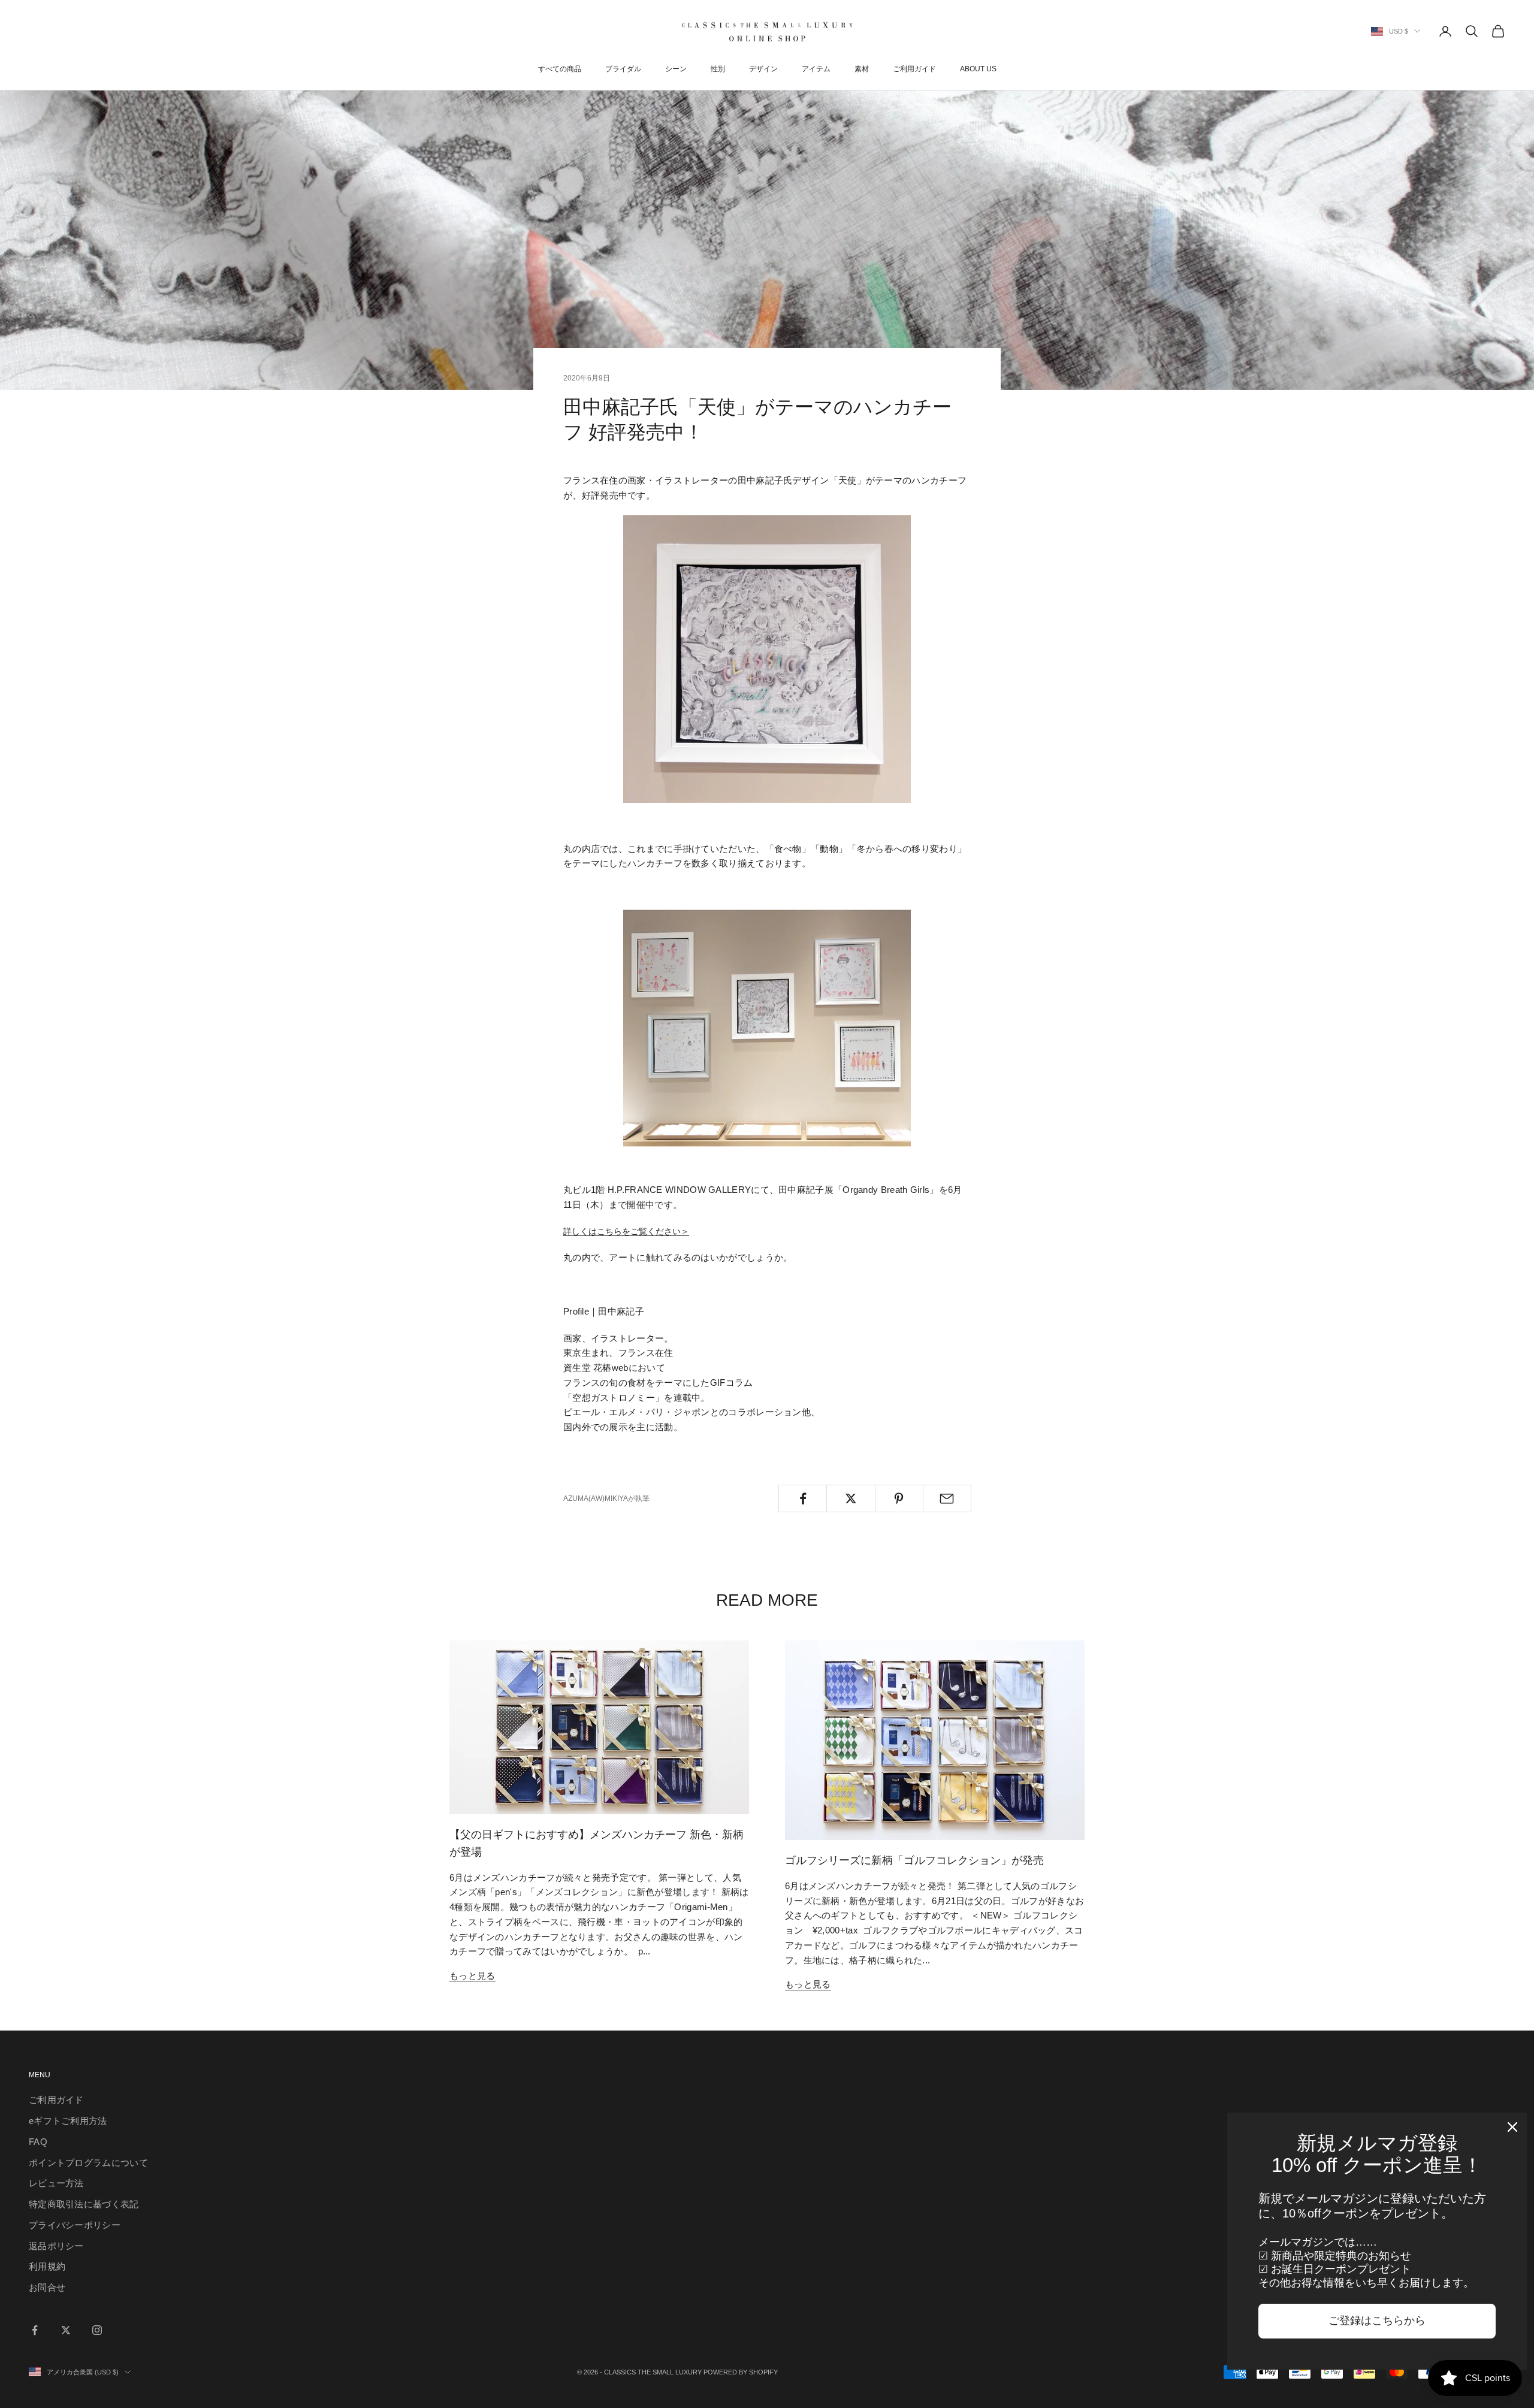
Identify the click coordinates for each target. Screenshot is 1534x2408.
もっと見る (472, 1976)
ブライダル (623, 69)
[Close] (1512, 2127)
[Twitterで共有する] (851, 1498)
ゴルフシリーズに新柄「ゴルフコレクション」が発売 (914, 1860)
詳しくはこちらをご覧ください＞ (626, 1231)
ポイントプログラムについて (88, 2163)
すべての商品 (560, 69)
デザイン (763, 69)
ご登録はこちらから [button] (1377, 2321)
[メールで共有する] (947, 1498)
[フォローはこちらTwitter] (66, 2330)
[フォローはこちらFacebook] (35, 2330)
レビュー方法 (56, 2183)
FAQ (38, 2142)
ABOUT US (978, 69)
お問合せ (47, 2287)
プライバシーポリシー (75, 2225)
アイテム (816, 69)
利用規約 (47, 2266)
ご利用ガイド (914, 69)
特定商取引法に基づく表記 (84, 2204)
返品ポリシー (56, 2246)
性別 (718, 69)
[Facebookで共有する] (803, 1498)
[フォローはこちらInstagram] (97, 2330)
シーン (676, 69)
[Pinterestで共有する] (899, 1498)
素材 (862, 69)
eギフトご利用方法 (68, 2121)
